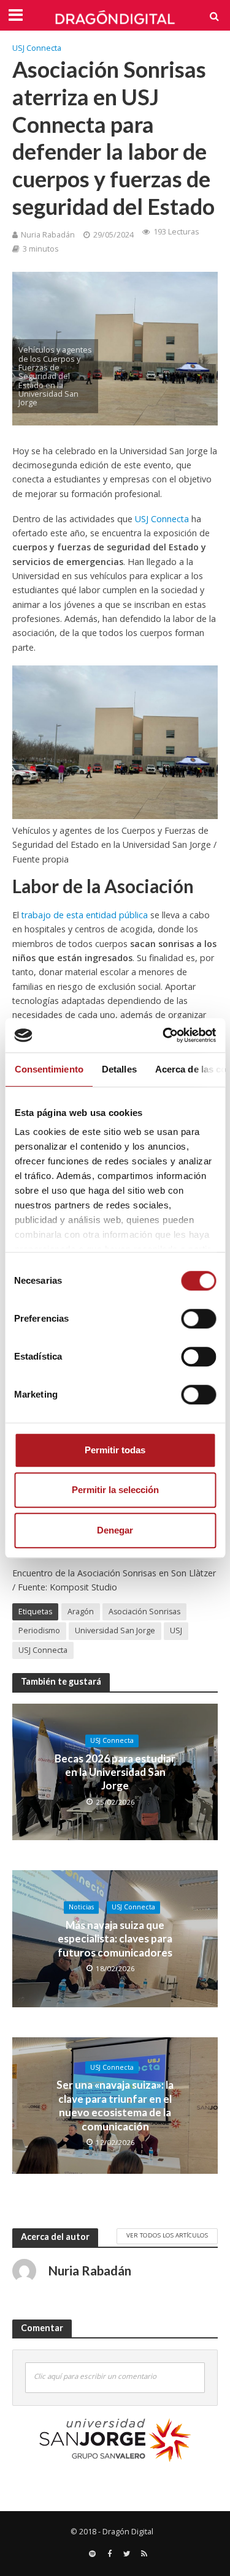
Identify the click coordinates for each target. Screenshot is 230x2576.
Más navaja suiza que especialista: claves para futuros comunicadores (115, 1939)
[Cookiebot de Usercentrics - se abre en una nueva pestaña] (164, 1035)
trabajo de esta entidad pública (85, 915)
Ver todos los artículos (167, 2235)
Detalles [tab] (119, 1069)
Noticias (81, 1908)
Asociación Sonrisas (144, 1612)
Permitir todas (115, 1450)
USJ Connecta (37, 48)
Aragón (81, 1612)
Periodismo (39, 1631)
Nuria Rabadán (48, 235)
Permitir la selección (115, 1490)
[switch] (198, 1319)
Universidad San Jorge (115, 1631)
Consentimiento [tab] (48, 1069)
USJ (176, 1631)
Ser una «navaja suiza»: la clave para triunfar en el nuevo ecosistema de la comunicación (115, 2106)
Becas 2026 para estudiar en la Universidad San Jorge (115, 1772)
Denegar (115, 1530)
